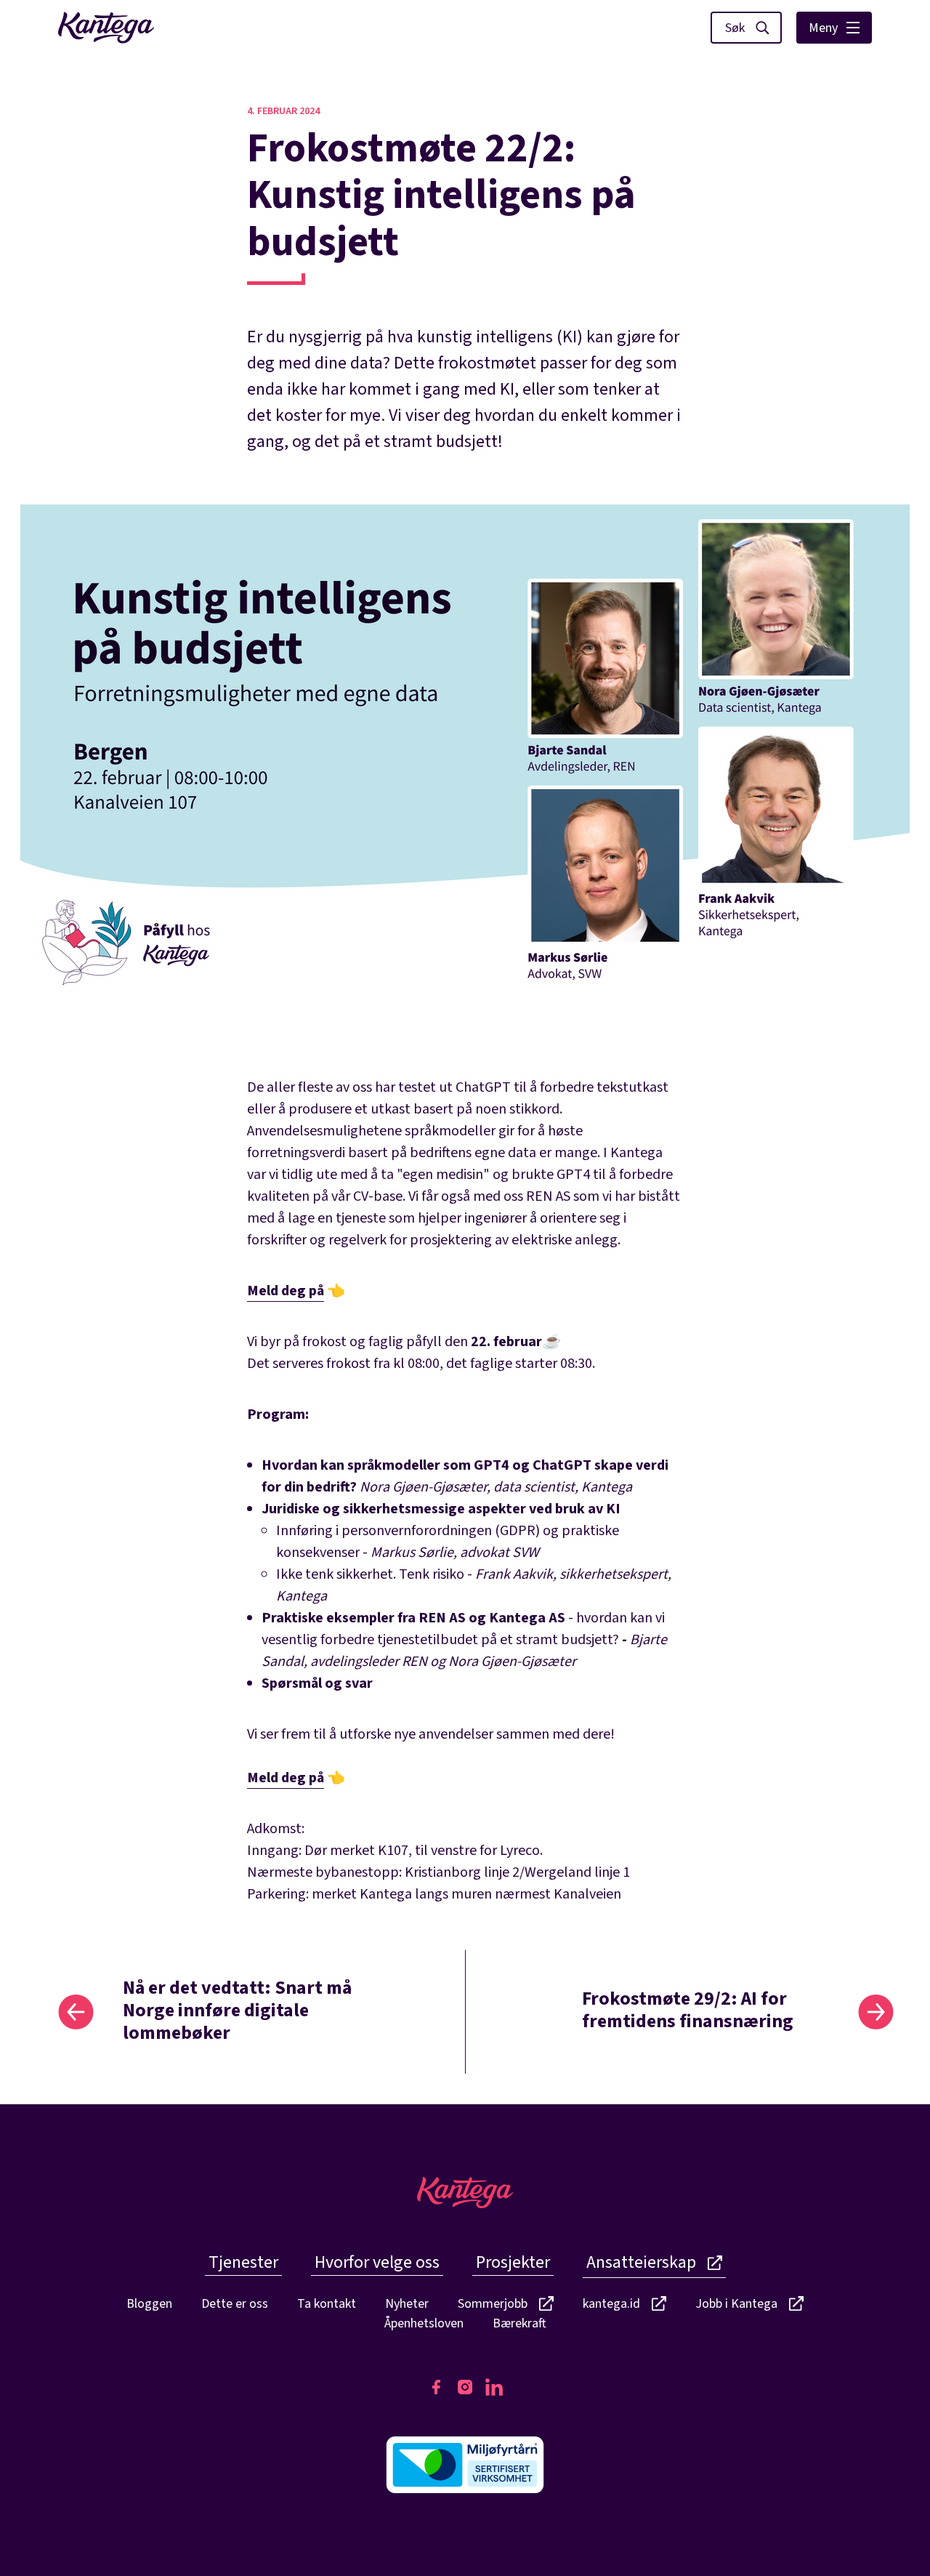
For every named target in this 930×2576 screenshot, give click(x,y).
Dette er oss (235, 2304)
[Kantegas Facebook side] (436, 2387)
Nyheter (407, 2304)
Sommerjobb (493, 2305)
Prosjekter (513, 2262)
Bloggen (149, 2304)
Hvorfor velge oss (377, 2262)
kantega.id (611, 2305)
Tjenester (243, 2262)
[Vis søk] (746, 28)
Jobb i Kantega (736, 2305)
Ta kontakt (327, 2304)
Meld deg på (286, 1291)
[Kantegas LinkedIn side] (494, 2387)
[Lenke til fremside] (106, 28)
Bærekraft (519, 2323)
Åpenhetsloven (424, 2323)
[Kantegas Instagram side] (465, 2387)
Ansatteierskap (641, 2262)
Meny (823, 28)
